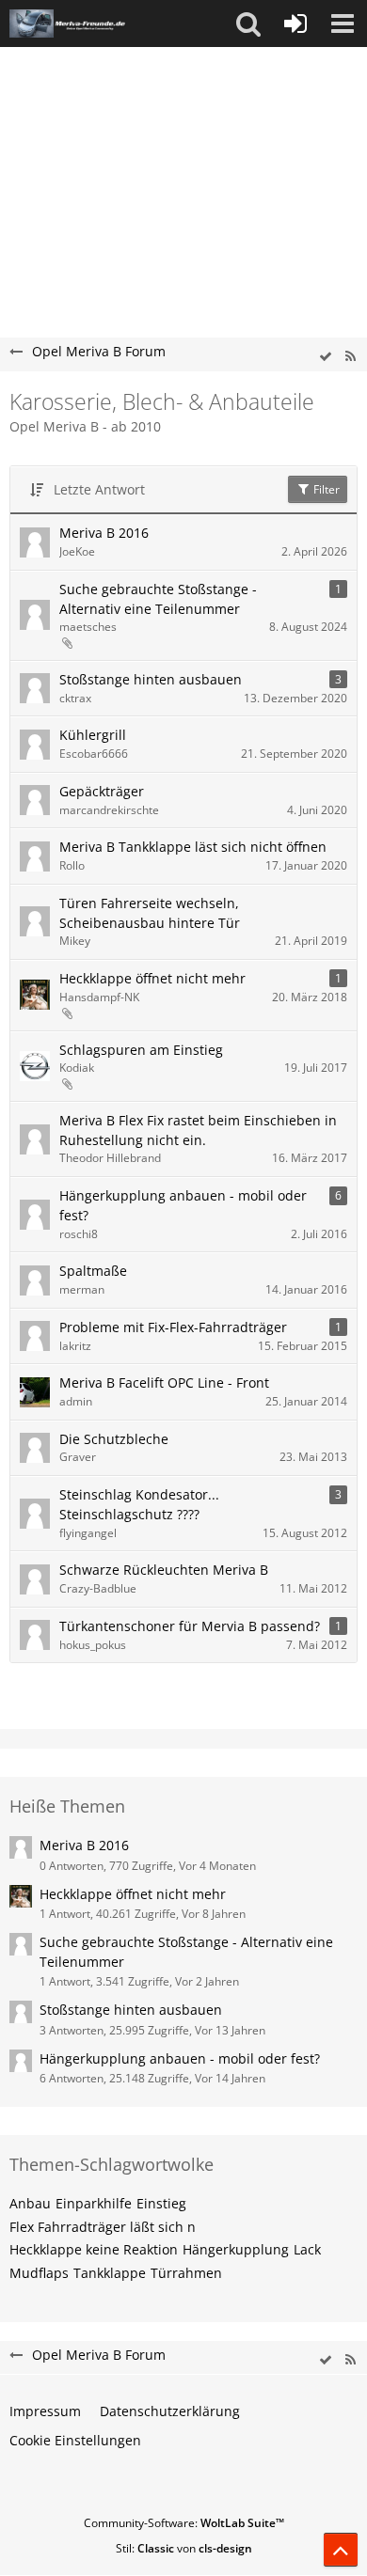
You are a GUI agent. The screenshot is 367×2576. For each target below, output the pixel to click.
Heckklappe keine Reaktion (94, 2249)
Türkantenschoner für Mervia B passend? (190, 1626)
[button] (248, 24)
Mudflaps (39, 2273)
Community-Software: (184, 2523)
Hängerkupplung (236, 2249)
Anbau (30, 2203)
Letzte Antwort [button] (99, 489)
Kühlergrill (93, 735)
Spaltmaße (93, 1271)
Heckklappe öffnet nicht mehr (152, 978)
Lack (307, 2249)
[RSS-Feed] (350, 357)
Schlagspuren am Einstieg (141, 1050)
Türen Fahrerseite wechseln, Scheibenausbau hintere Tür (150, 913)
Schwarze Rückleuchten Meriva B (164, 1570)
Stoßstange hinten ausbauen (151, 679)
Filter (325, 489)
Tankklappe (110, 2273)
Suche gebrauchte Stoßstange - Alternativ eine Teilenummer (158, 599)
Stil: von (184, 2548)
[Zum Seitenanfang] (341, 2550)
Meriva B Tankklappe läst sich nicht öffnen (193, 847)
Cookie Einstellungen (75, 2440)
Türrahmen (186, 2273)
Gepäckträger (102, 791)
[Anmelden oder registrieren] (295, 24)
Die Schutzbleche (114, 1439)
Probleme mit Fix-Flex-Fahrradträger (173, 1327)
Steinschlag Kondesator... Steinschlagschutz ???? (139, 1504)
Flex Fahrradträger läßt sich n (103, 2227)
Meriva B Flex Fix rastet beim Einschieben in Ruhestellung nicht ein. (198, 1130)
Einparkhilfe (94, 2203)
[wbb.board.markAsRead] (326, 357)
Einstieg (161, 2203)
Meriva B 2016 (104, 533)
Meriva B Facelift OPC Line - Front (164, 1382)
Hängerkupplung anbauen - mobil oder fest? (183, 1205)
